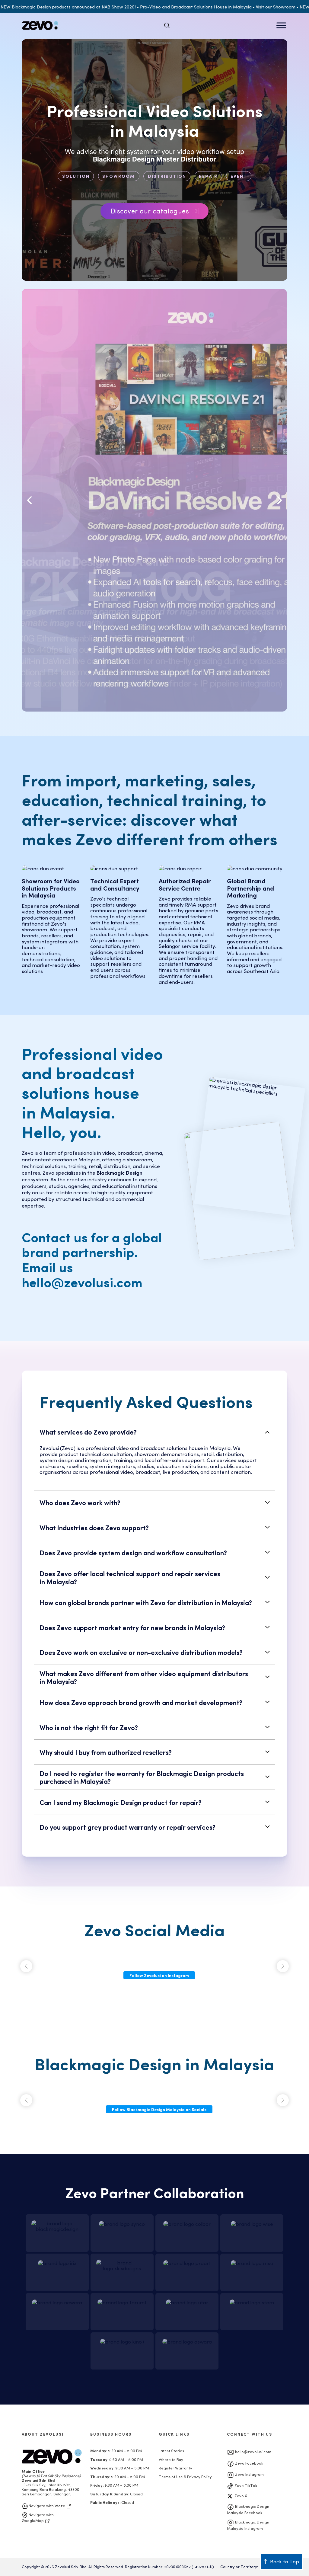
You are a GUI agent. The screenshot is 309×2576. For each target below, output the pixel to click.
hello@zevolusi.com (253, 2451)
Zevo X (240, 2496)
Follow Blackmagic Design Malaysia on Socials (159, 2109)
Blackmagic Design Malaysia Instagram (248, 2525)
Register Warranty (175, 2468)
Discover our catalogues (150, 211)
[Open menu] (281, 25)
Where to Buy (171, 2459)
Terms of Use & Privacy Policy (185, 2477)
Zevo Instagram (249, 2474)
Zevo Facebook (249, 2463)
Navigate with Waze (47, 2506)
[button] (29, 500)
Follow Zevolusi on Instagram (159, 1975)
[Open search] (167, 25)
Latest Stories (171, 2451)
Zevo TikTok (245, 2485)
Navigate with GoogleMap (38, 2517)
